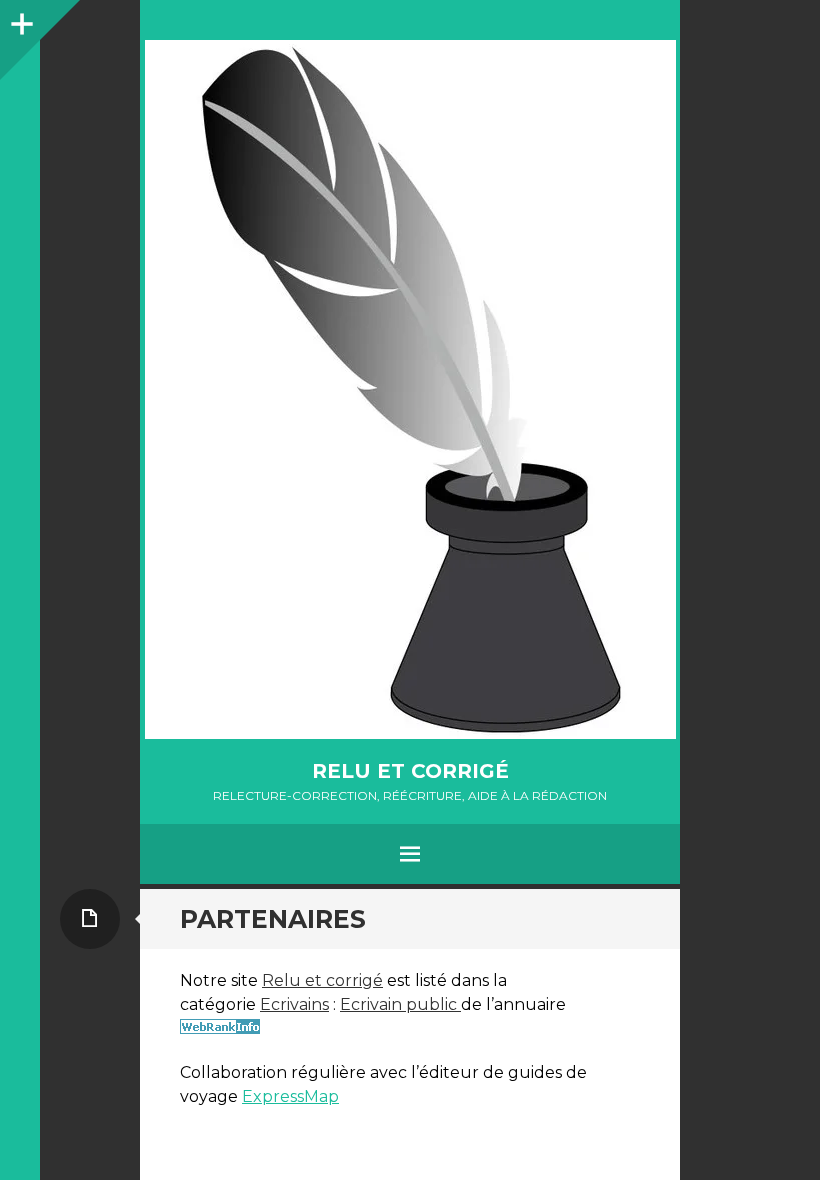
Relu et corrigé (410, 771)
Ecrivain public (400, 1004)
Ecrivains (294, 1004)
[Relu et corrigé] (410, 389)
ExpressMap (290, 1096)
